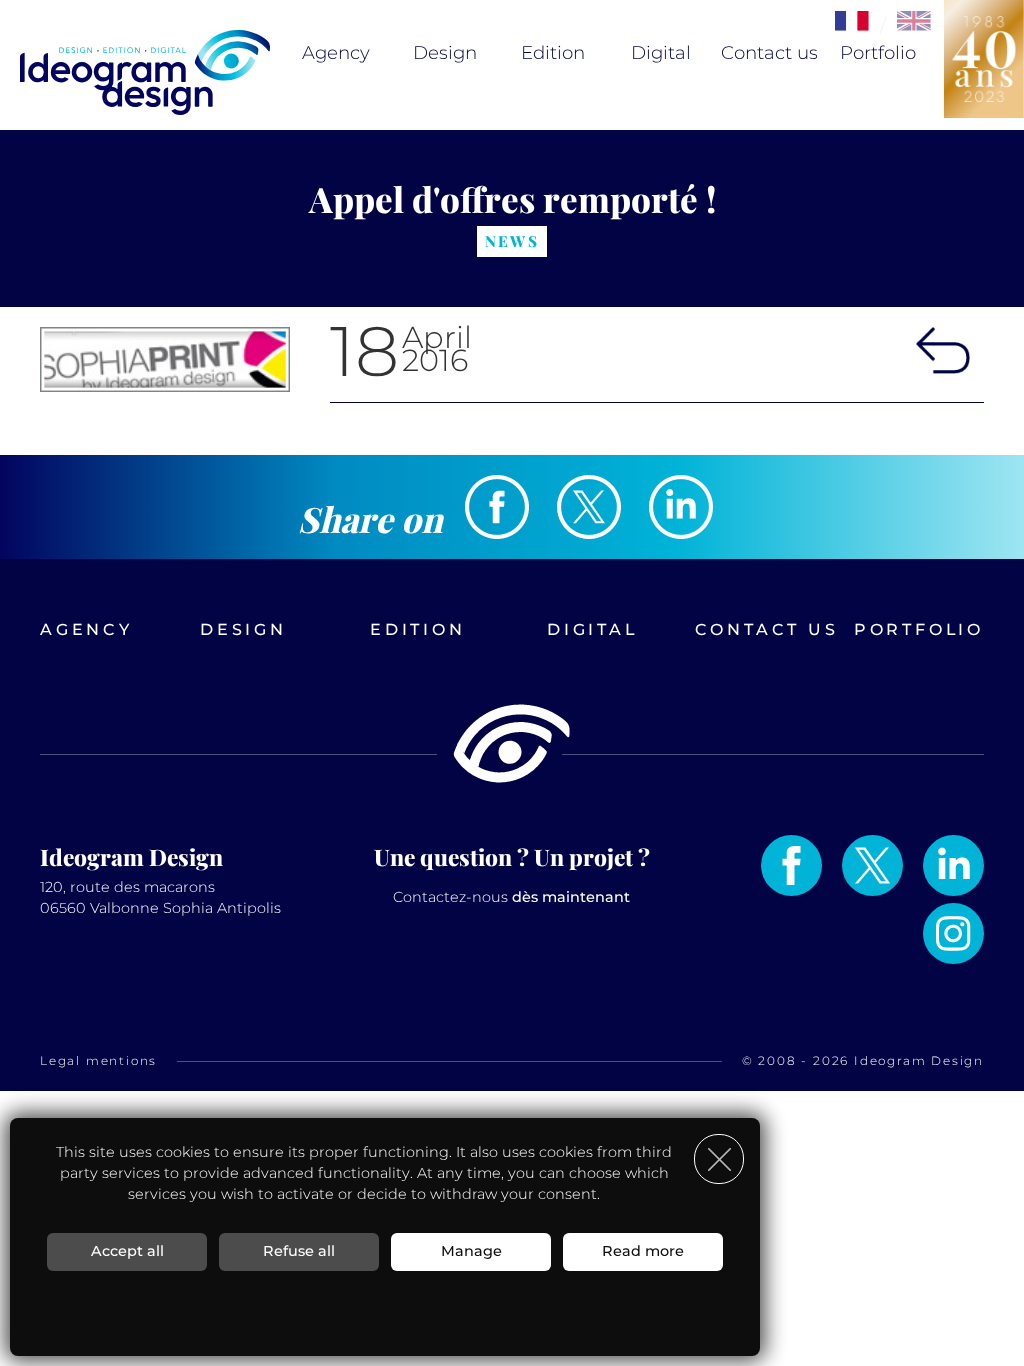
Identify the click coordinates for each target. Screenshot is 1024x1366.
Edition (553, 53)
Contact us (769, 53)
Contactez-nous (511, 897)
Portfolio (878, 53)
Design (445, 53)
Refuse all (299, 1251)
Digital (661, 53)
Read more (643, 1251)
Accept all (127, 1251)
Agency (336, 53)
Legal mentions (98, 1060)
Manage (471, 1251)
